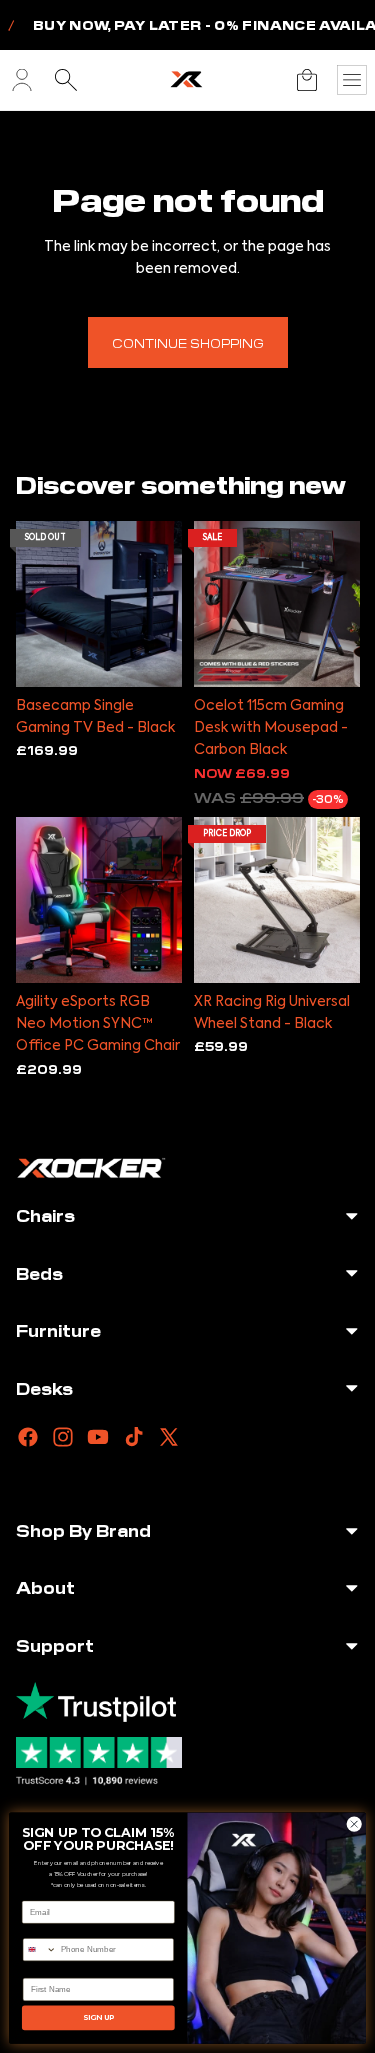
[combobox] (39, 1950)
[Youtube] (98, 1437)
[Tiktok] (134, 1437)
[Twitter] (169, 1437)
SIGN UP (99, 2017)
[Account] (22, 80)
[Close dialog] (354, 1824)
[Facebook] (28, 1437)
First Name (44, 1970)
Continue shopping (188, 342)
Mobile (36, 1930)
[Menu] (352, 80)
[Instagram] (63, 1437)
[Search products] (66, 80)
